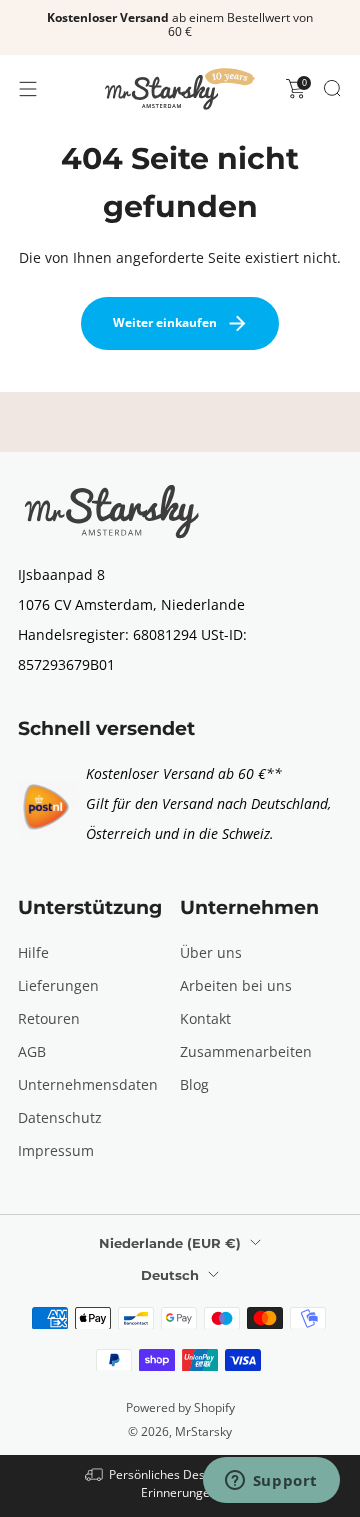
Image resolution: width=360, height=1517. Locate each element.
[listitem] (180, 28)
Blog (194, 1084)
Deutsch (170, 1275)
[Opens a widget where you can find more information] (271, 1482)
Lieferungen (58, 985)
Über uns (211, 952)
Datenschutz (60, 1117)
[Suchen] (332, 88)
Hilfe (33, 952)
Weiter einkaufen (165, 322)
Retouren (49, 1018)
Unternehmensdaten (88, 1084)
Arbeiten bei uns (236, 985)
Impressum (56, 1150)
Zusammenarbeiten (246, 1051)
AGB (32, 1051)
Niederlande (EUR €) (170, 1243)
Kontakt (205, 1018)
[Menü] (28, 89)
